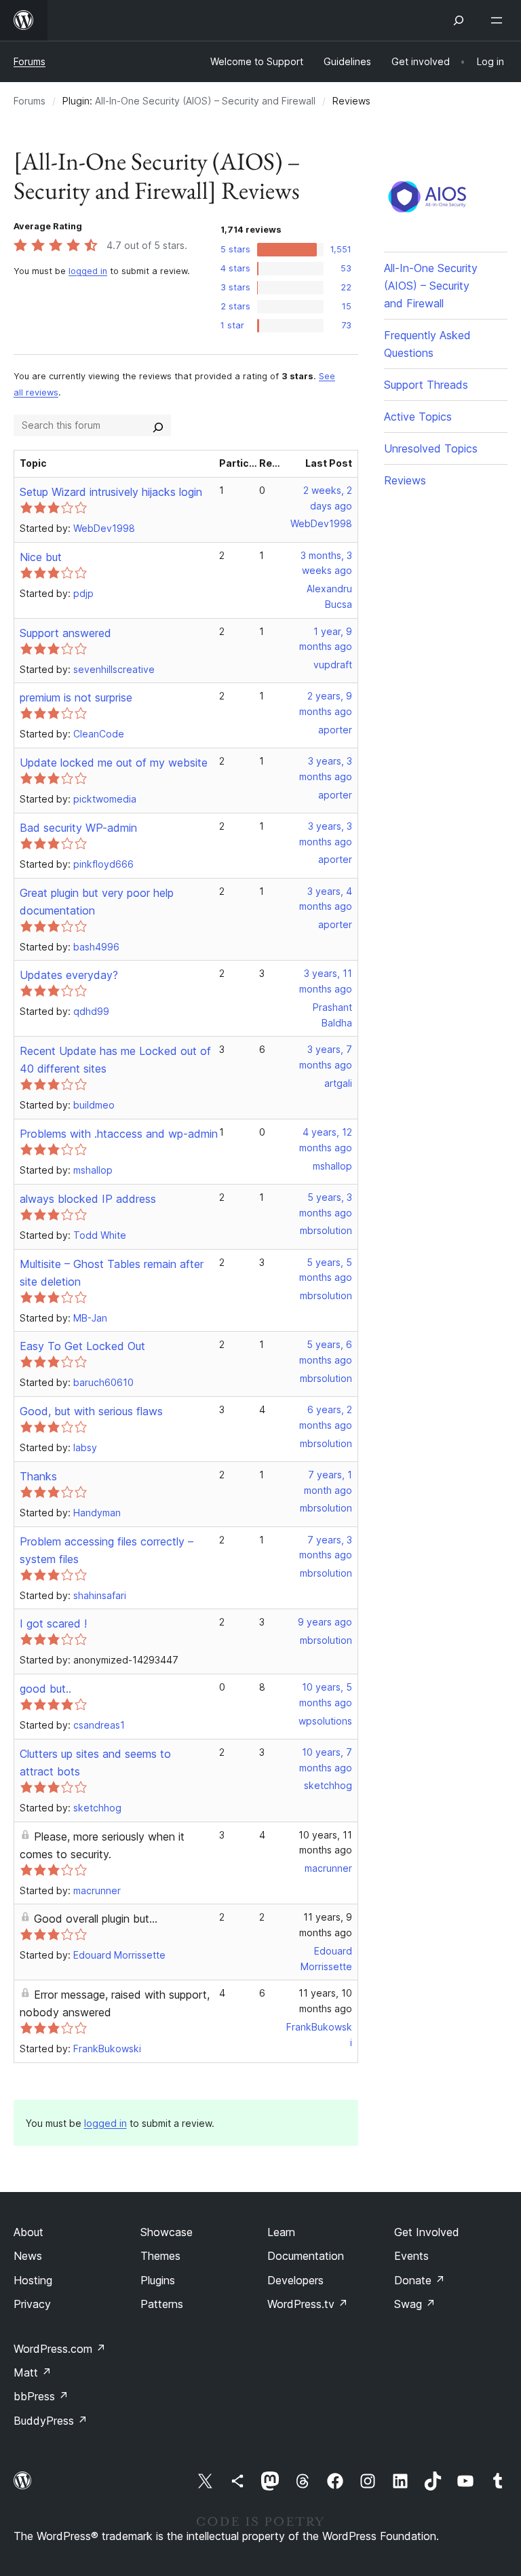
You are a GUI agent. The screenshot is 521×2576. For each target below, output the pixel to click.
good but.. (45, 1689)
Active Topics (418, 417)
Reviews (405, 480)
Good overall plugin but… (96, 1919)
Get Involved (427, 2232)
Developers (295, 2280)
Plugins (158, 2280)
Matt (33, 2372)
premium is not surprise (76, 697)
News (28, 2256)
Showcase (167, 2232)
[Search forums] (158, 425)
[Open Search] (459, 20)
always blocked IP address (88, 1199)
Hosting (33, 2280)
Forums (30, 61)
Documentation (306, 2256)
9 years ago (325, 1622)
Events (411, 2256)
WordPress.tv (308, 2304)
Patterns (162, 2304)
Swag (415, 2304)
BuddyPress (51, 2421)
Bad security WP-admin (78, 828)
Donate (420, 2280)
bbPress (41, 2396)
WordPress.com (60, 2349)
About (28, 2232)
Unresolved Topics (431, 448)
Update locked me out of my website (114, 763)
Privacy (32, 2304)
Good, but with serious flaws (91, 1411)
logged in (88, 271)
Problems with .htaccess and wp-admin (119, 1134)
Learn (281, 2232)
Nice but (41, 557)
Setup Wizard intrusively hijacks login (111, 492)
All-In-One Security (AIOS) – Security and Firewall (205, 101)
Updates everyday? (69, 975)
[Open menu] (499, 20)
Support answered (65, 633)
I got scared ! (53, 1623)
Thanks (38, 1476)
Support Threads (426, 385)
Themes (160, 2256)
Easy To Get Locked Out (82, 1346)
